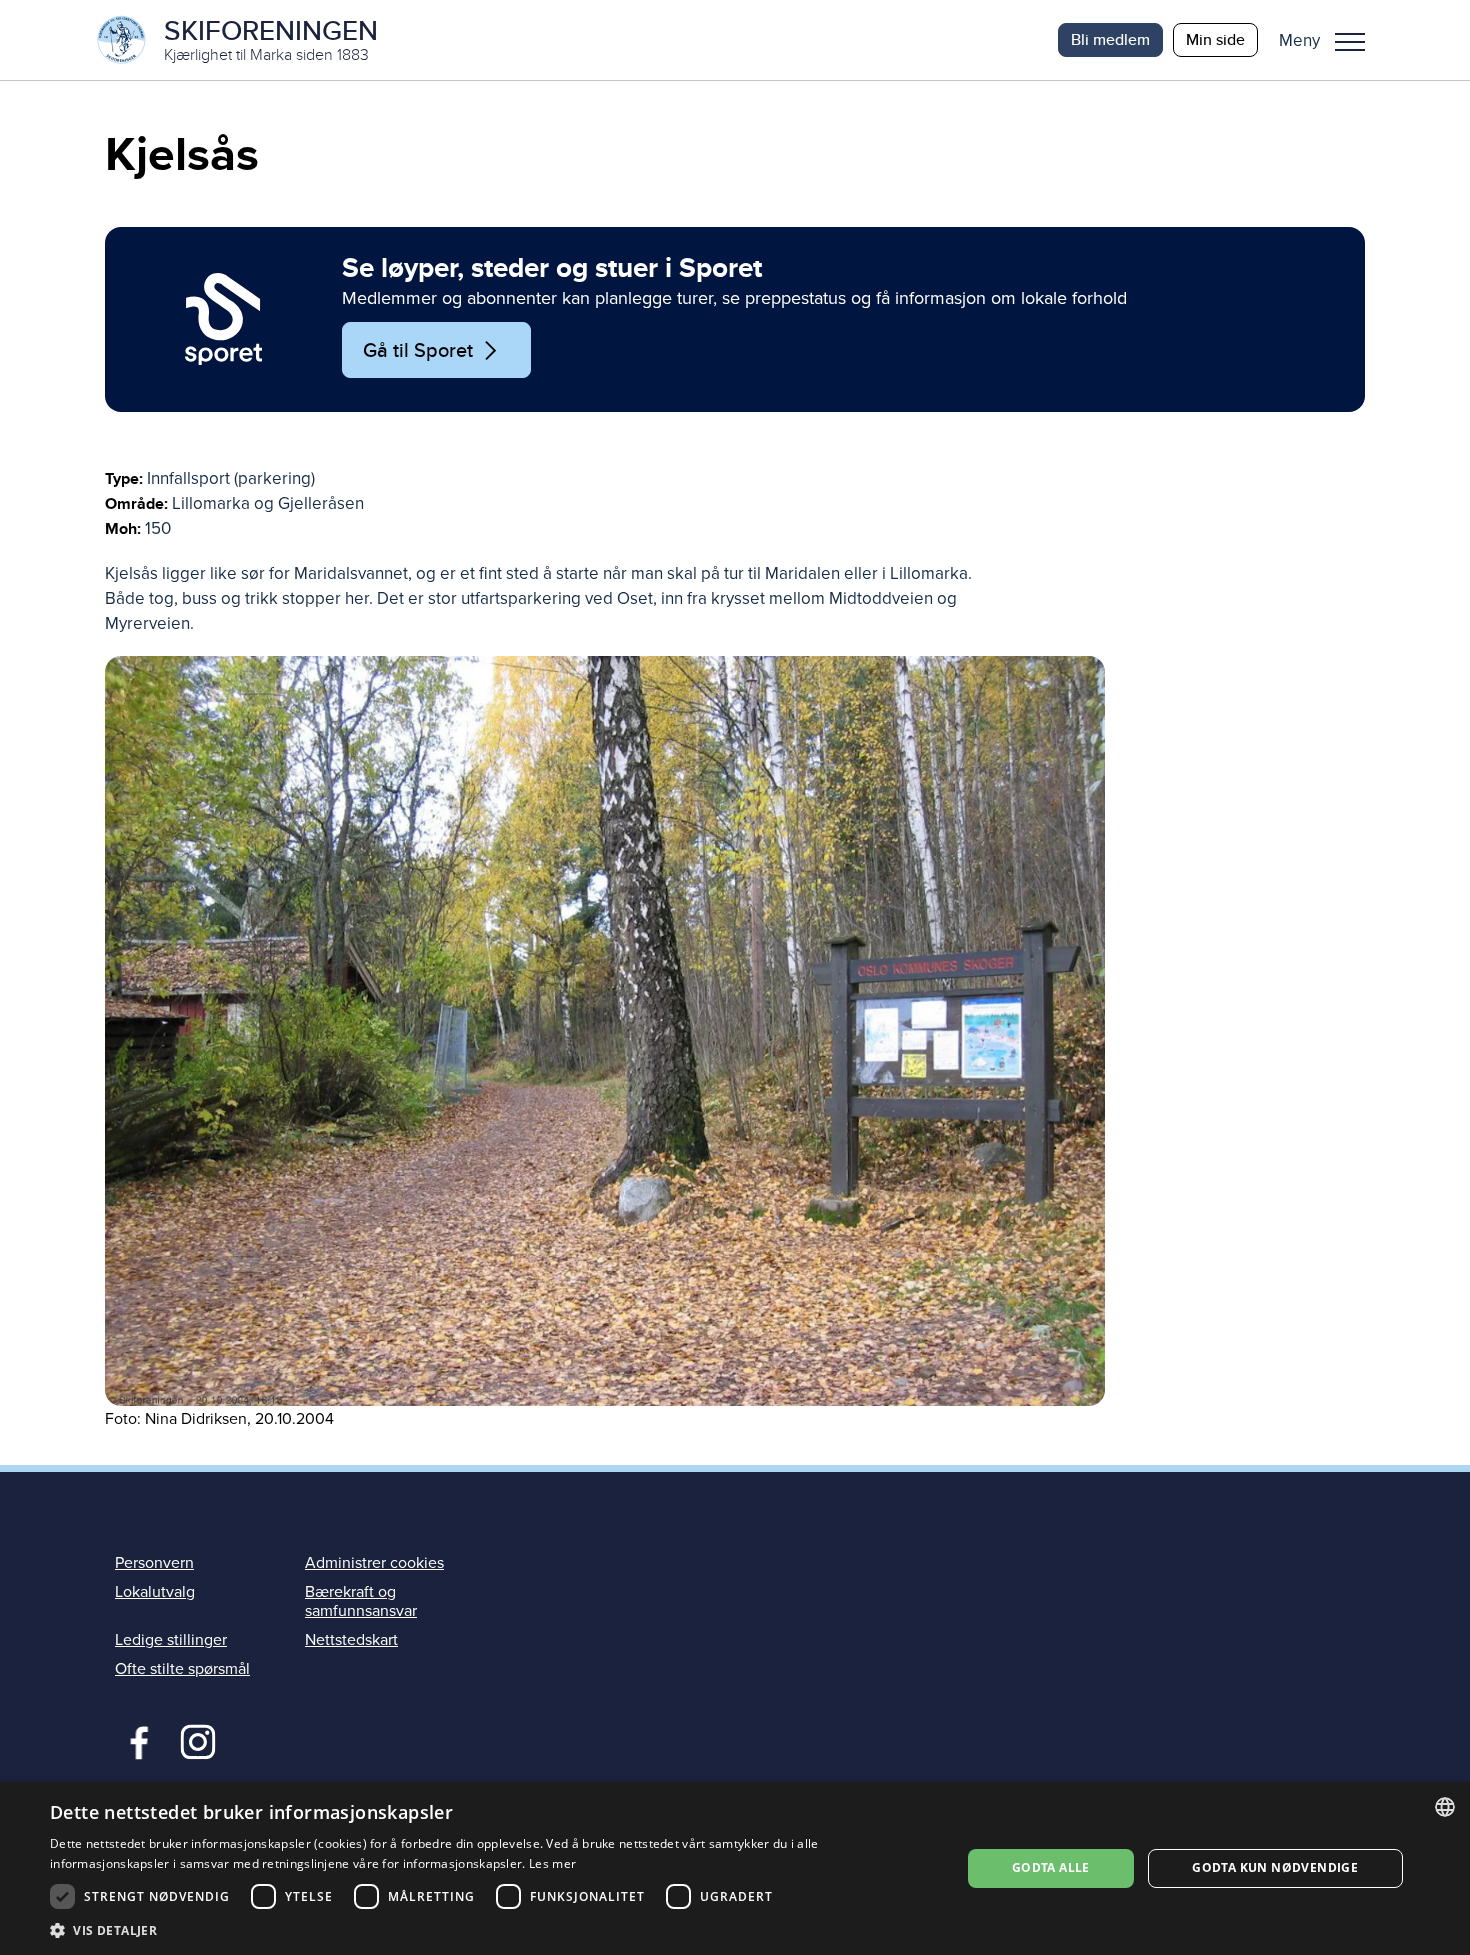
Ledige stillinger (171, 1640)
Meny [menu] (1350, 40)
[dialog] (735, 1868)
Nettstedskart (351, 1640)
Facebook (134, 1740)
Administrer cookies (374, 1563)
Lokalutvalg (155, 1592)
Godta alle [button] (1051, 1867)
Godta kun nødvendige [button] (1275, 1867)
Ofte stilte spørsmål (182, 1669)
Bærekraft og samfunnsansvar (361, 1601)
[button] (1329, 40)
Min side (1215, 39)
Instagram (197, 1740)
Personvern (154, 1563)
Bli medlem (1110, 39)
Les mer (552, 1863)
